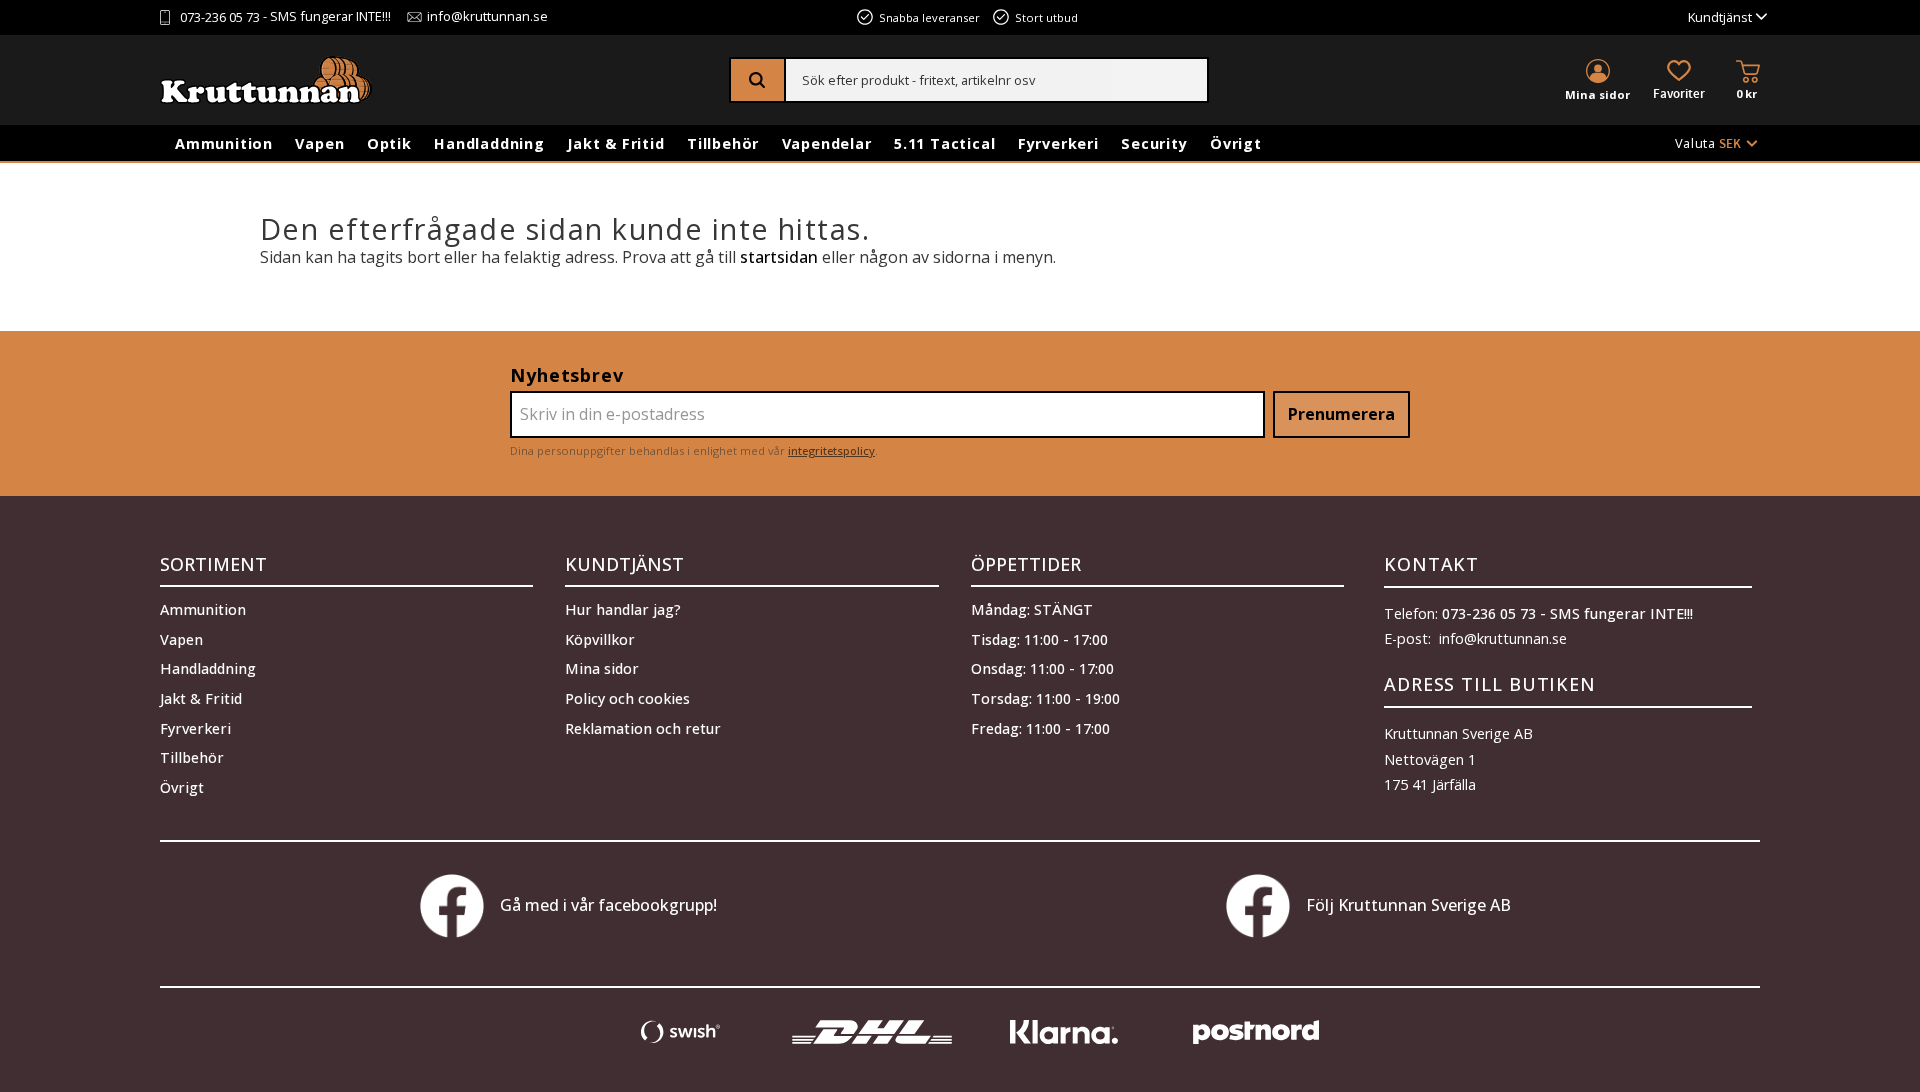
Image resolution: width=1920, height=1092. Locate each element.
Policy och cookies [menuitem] (627, 698)
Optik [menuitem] (389, 143)
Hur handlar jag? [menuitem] (623, 609)
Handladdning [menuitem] (489, 143)
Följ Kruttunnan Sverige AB (1408, 905)
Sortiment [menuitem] (213, 564)
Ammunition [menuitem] (224, 143)
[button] (1679, 81)
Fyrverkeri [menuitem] (1058, 143)
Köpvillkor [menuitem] (600, 639)
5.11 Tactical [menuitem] (944, 143)
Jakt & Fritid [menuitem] (615, 143)
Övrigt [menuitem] (1236, 143)
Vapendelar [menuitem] (827, 143)
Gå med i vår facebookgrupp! (608, 905)
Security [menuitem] (1154, 143)
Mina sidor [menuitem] (1597, 94)
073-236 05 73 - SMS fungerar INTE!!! (1567, 613)
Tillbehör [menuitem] (723, 143)
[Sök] (758, 80)
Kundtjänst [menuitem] (1720, 17)
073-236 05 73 (220, 17)
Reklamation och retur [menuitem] (643, 728)
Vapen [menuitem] (319, 143)
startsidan (779, 257)
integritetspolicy (831, 450)
